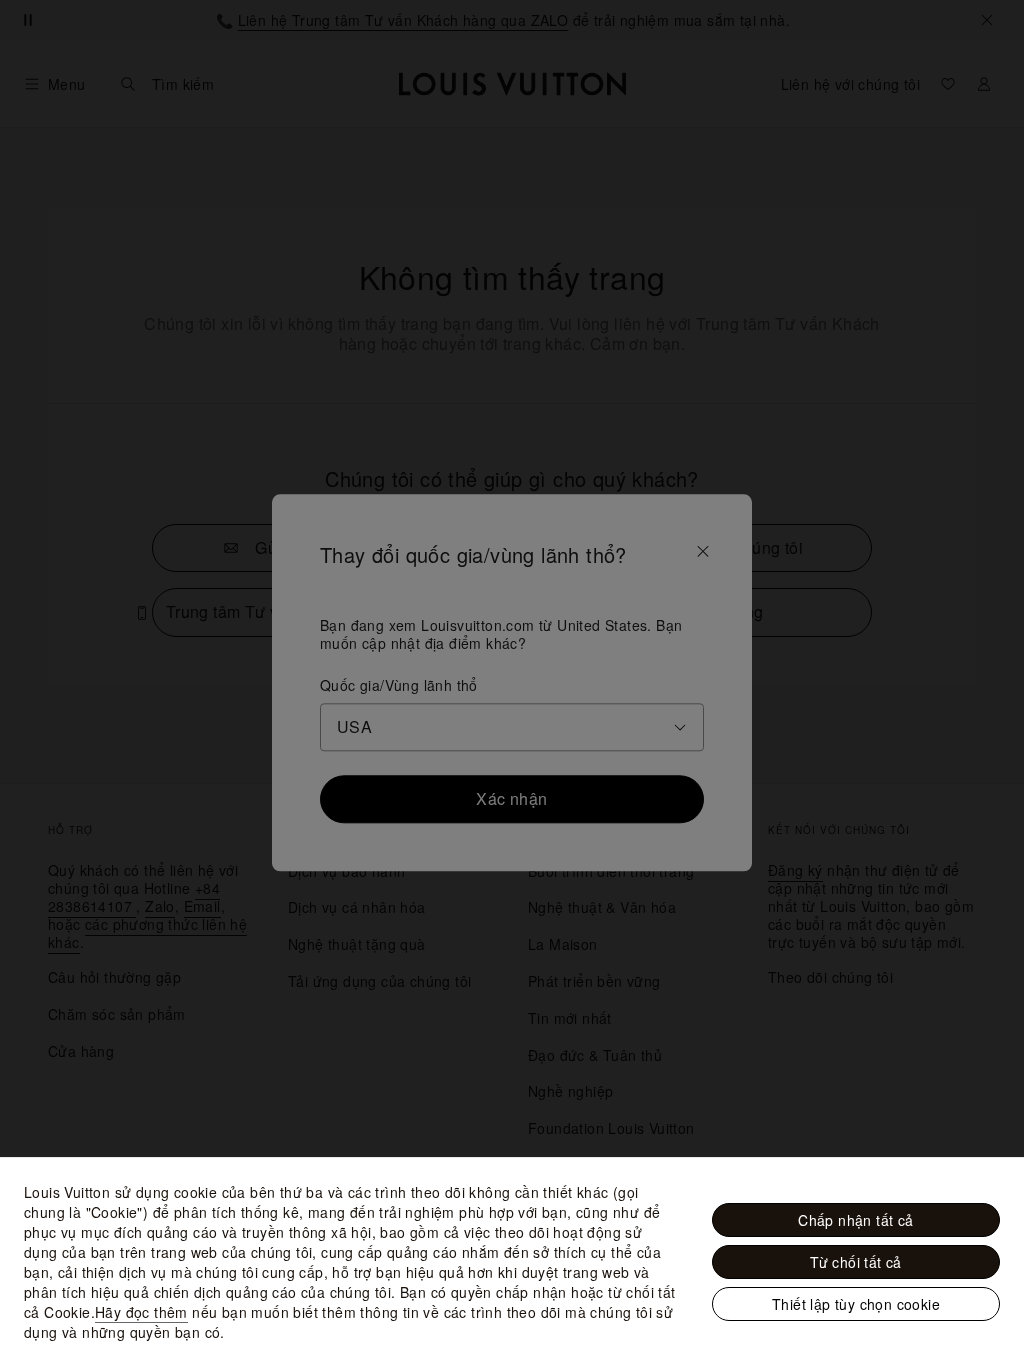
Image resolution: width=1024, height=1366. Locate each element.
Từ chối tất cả (856, 1262)
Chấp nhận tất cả (855, 1220)
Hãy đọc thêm (141, 1312)
